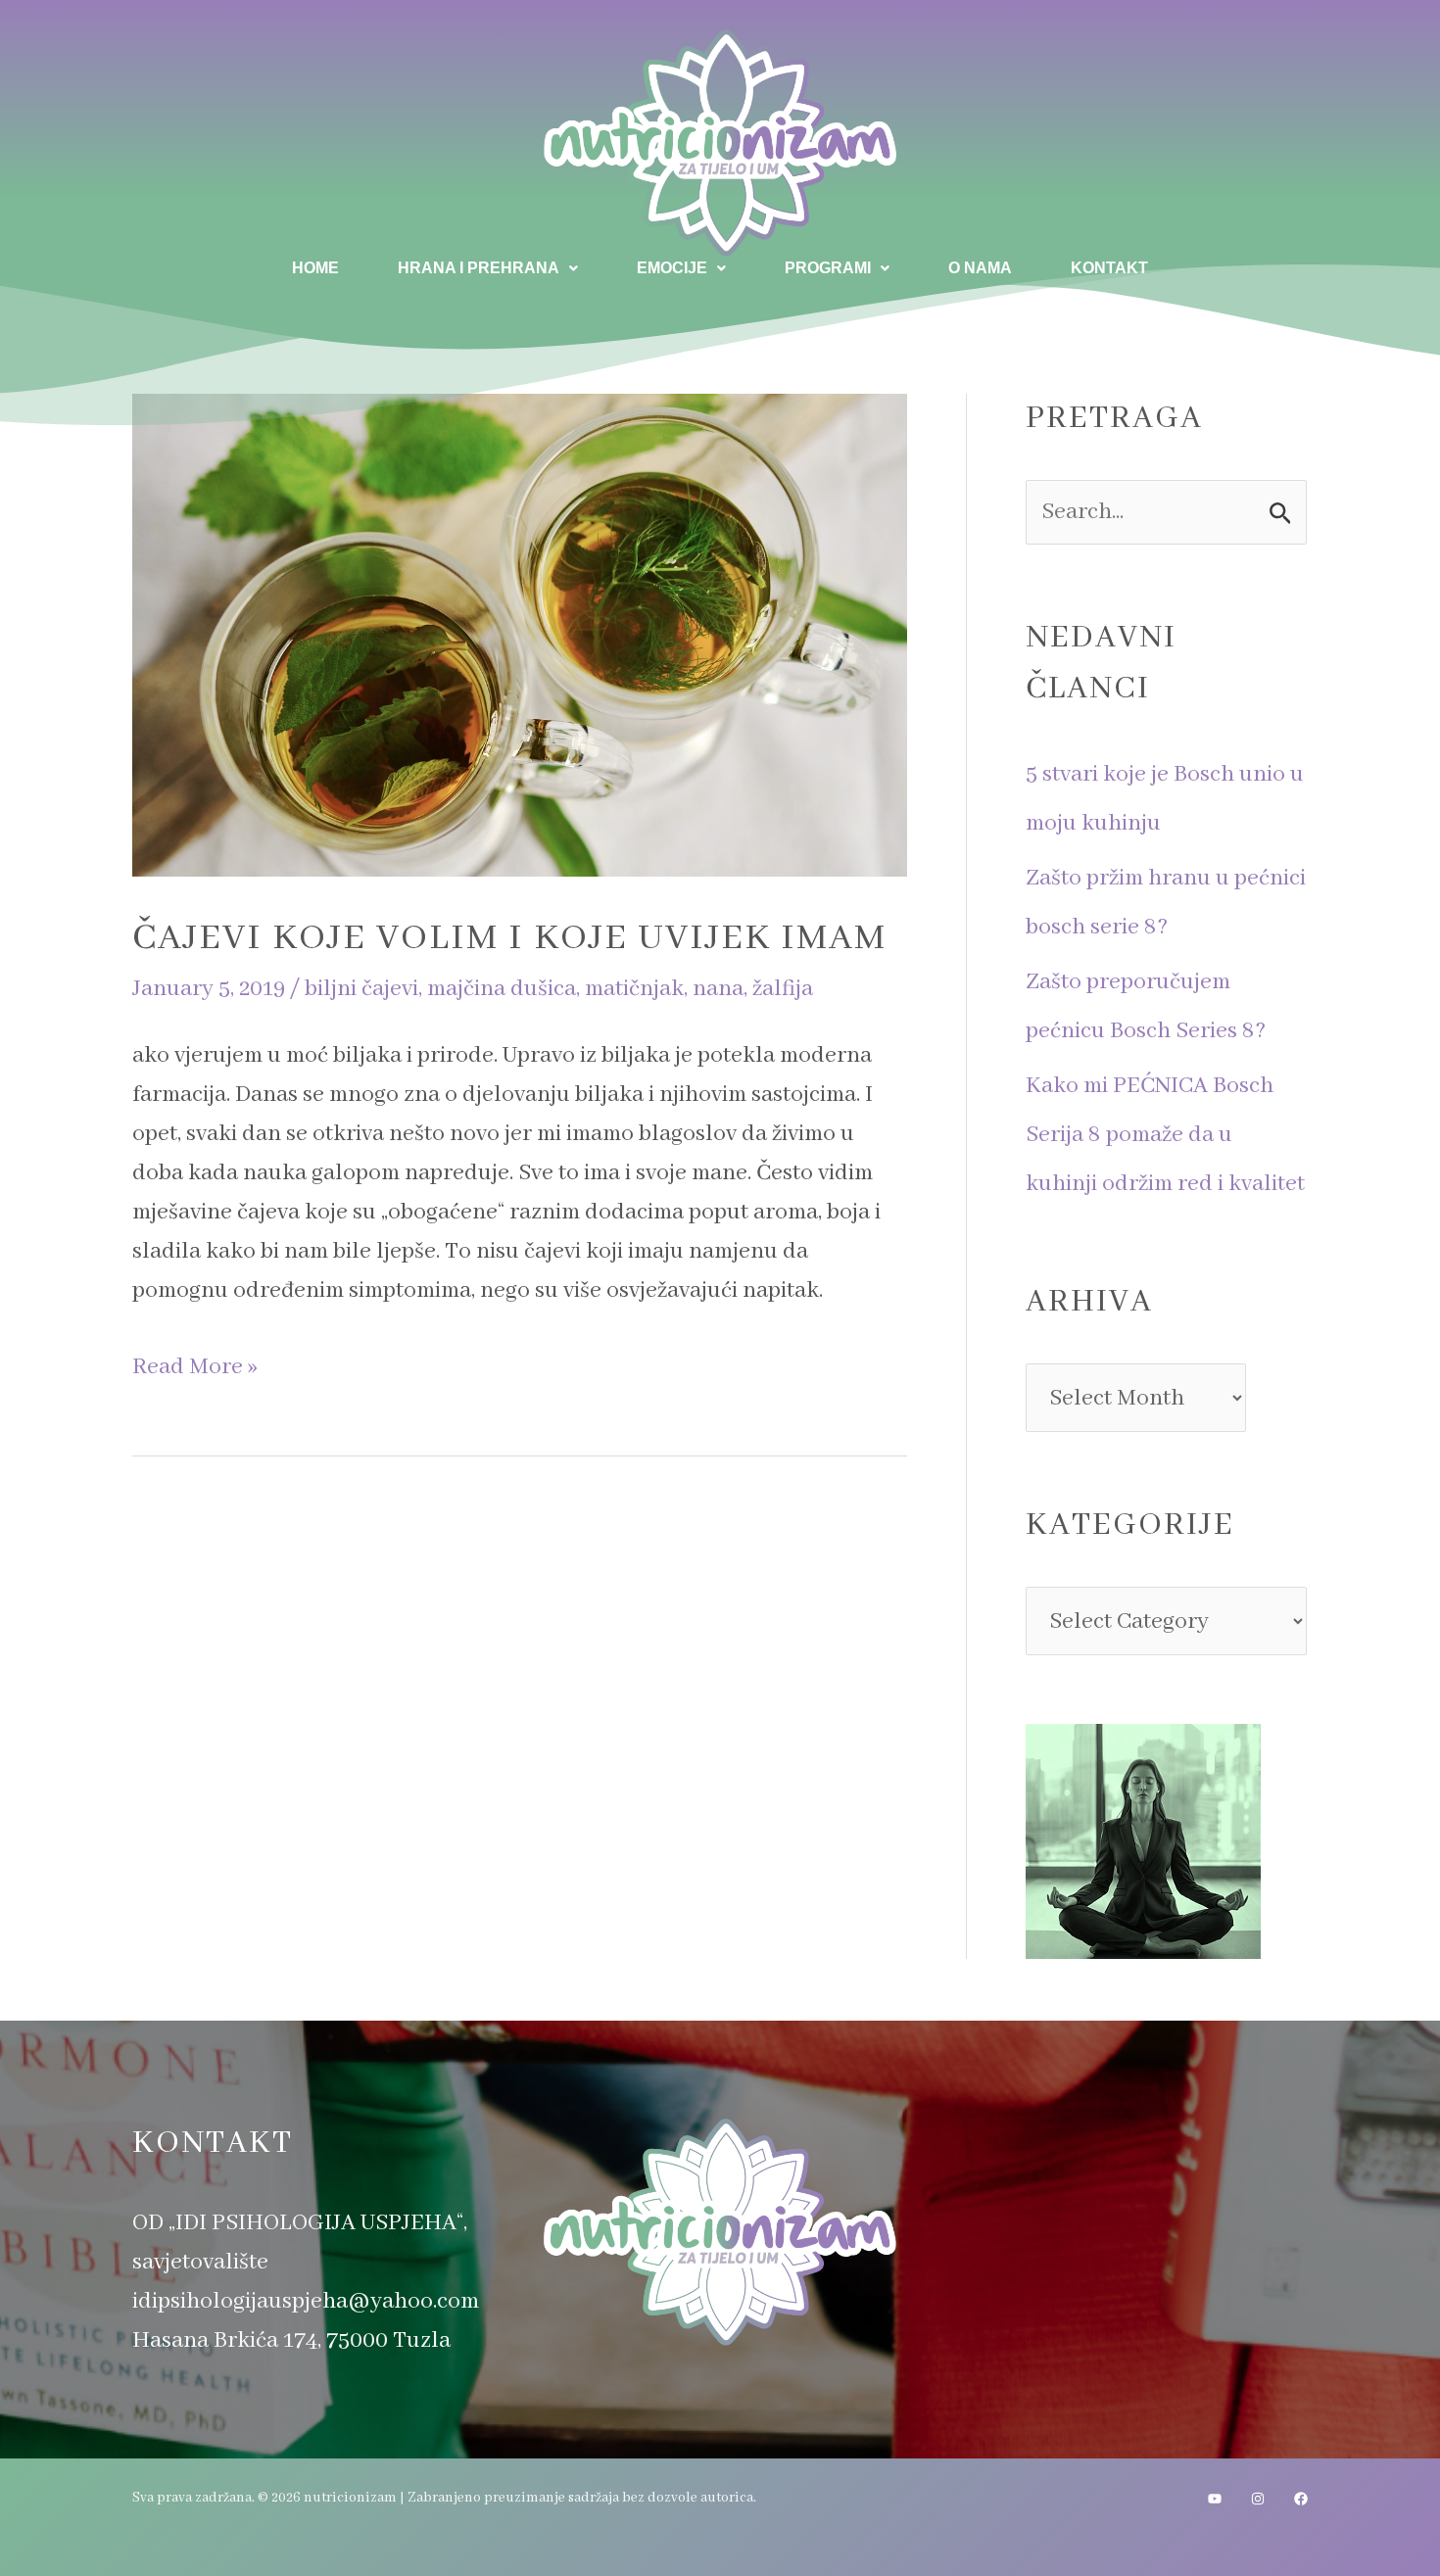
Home (315, 268)
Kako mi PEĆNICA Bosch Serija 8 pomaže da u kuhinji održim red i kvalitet (1165, 1135)
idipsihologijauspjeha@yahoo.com (306, 2301)
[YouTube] (1215, 2499)
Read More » (195, 1364)
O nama (980, 268)
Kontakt (1109, 268)
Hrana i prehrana (479, 268)
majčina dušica (502, 989)
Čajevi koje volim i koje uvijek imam (509, 938)
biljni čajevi (361, 989)
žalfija (783, 989)
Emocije (672, 268)
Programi (828, 268)
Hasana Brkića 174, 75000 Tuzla (291, 2340)
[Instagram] (1258, 2499)
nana (718, 989)
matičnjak (634, 989)
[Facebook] (1301, 2499)
